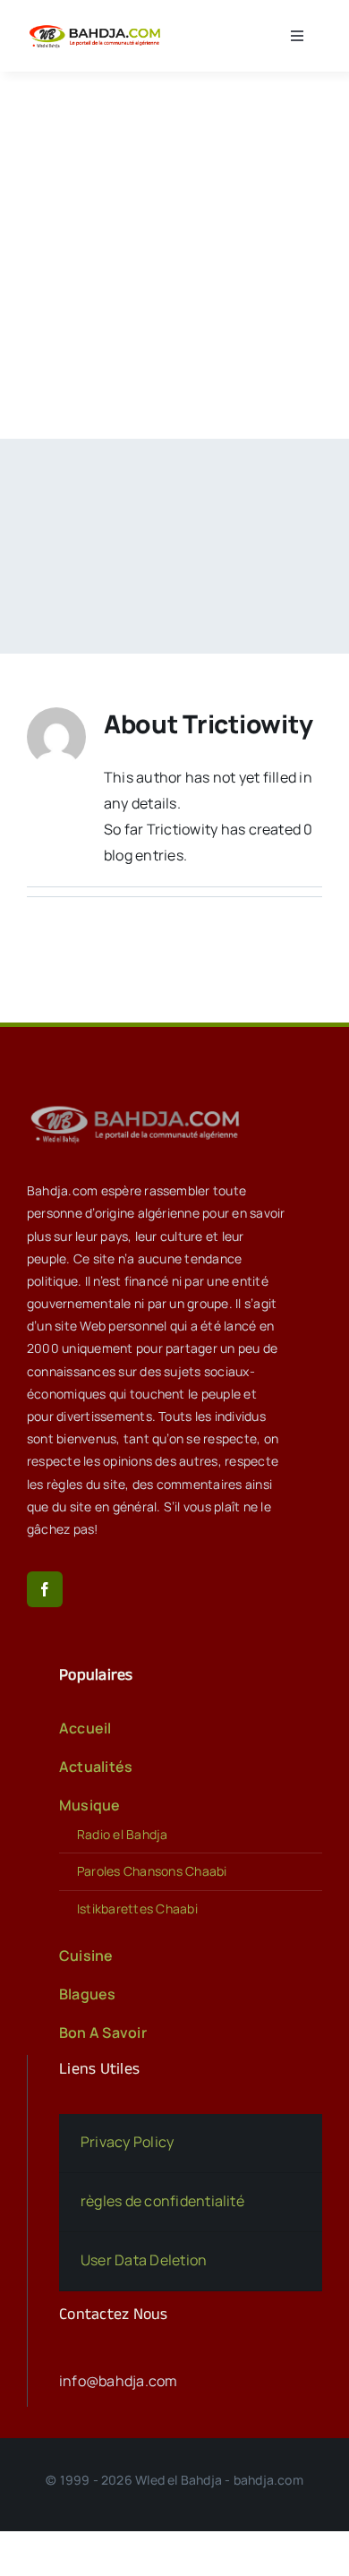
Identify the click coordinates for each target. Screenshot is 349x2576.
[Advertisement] (174, 255)
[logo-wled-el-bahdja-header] (97, 28)
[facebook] (45, 1589)
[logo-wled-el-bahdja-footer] (139, 1106)
